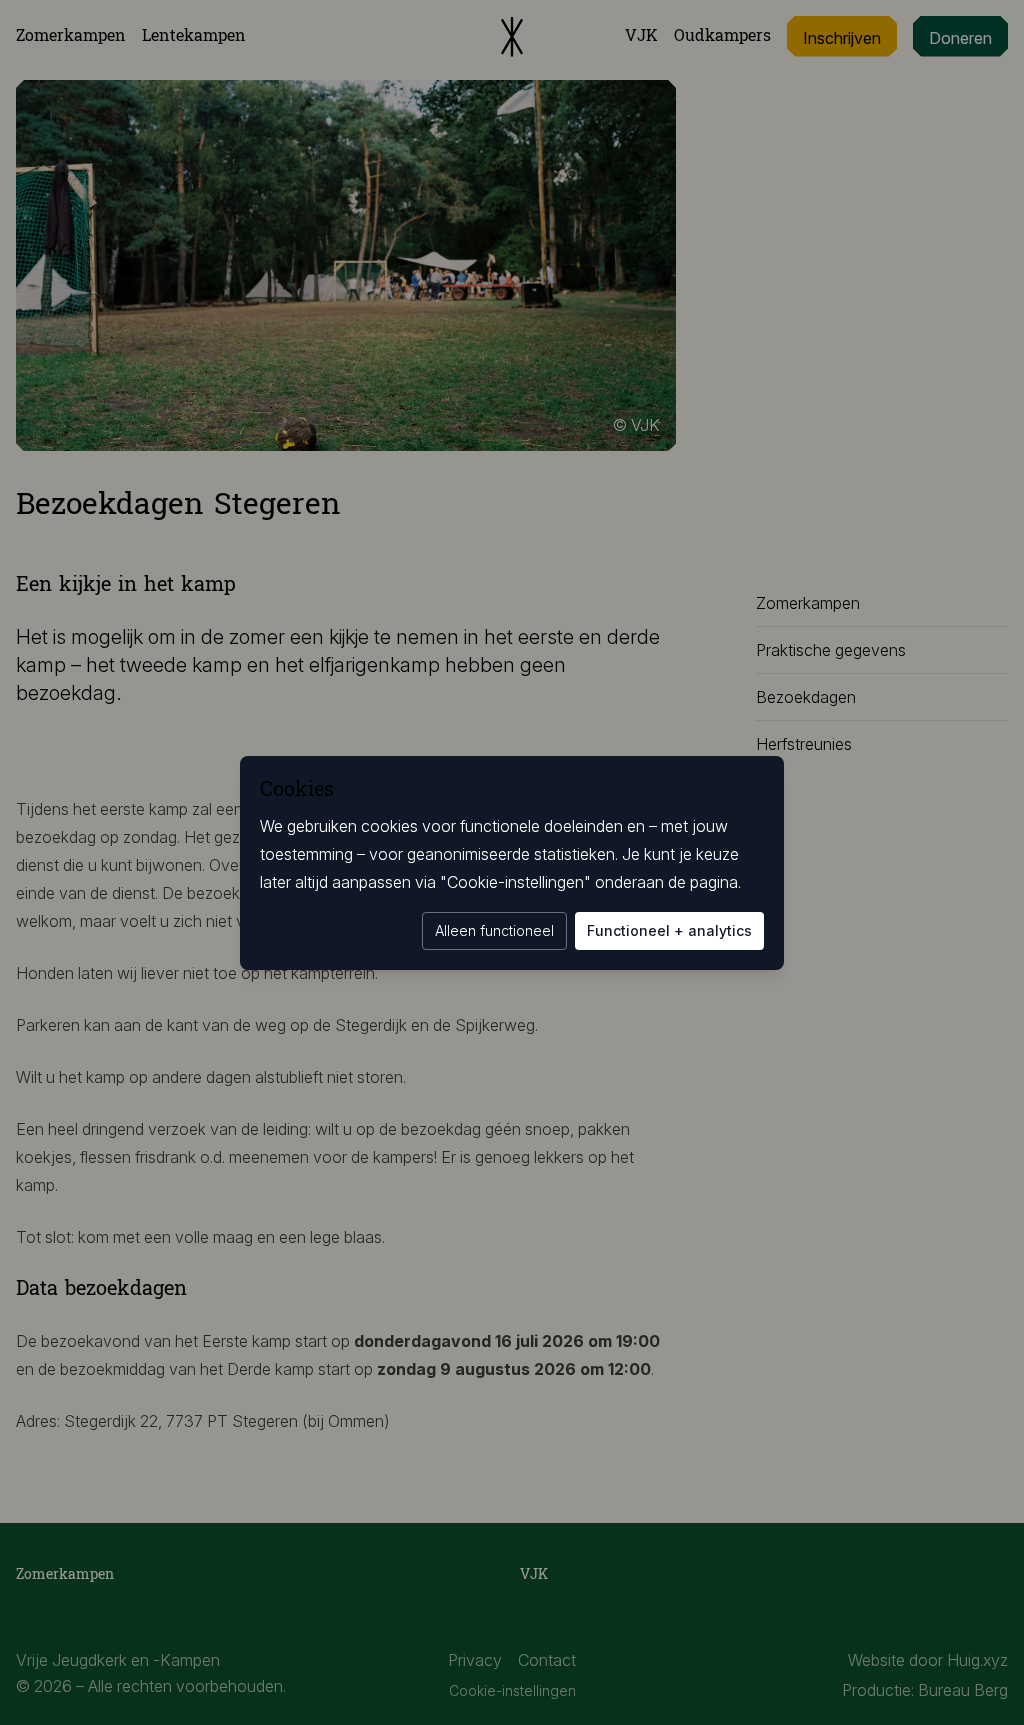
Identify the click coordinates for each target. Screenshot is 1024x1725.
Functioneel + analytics (669, 930)
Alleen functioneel (494, 930)
